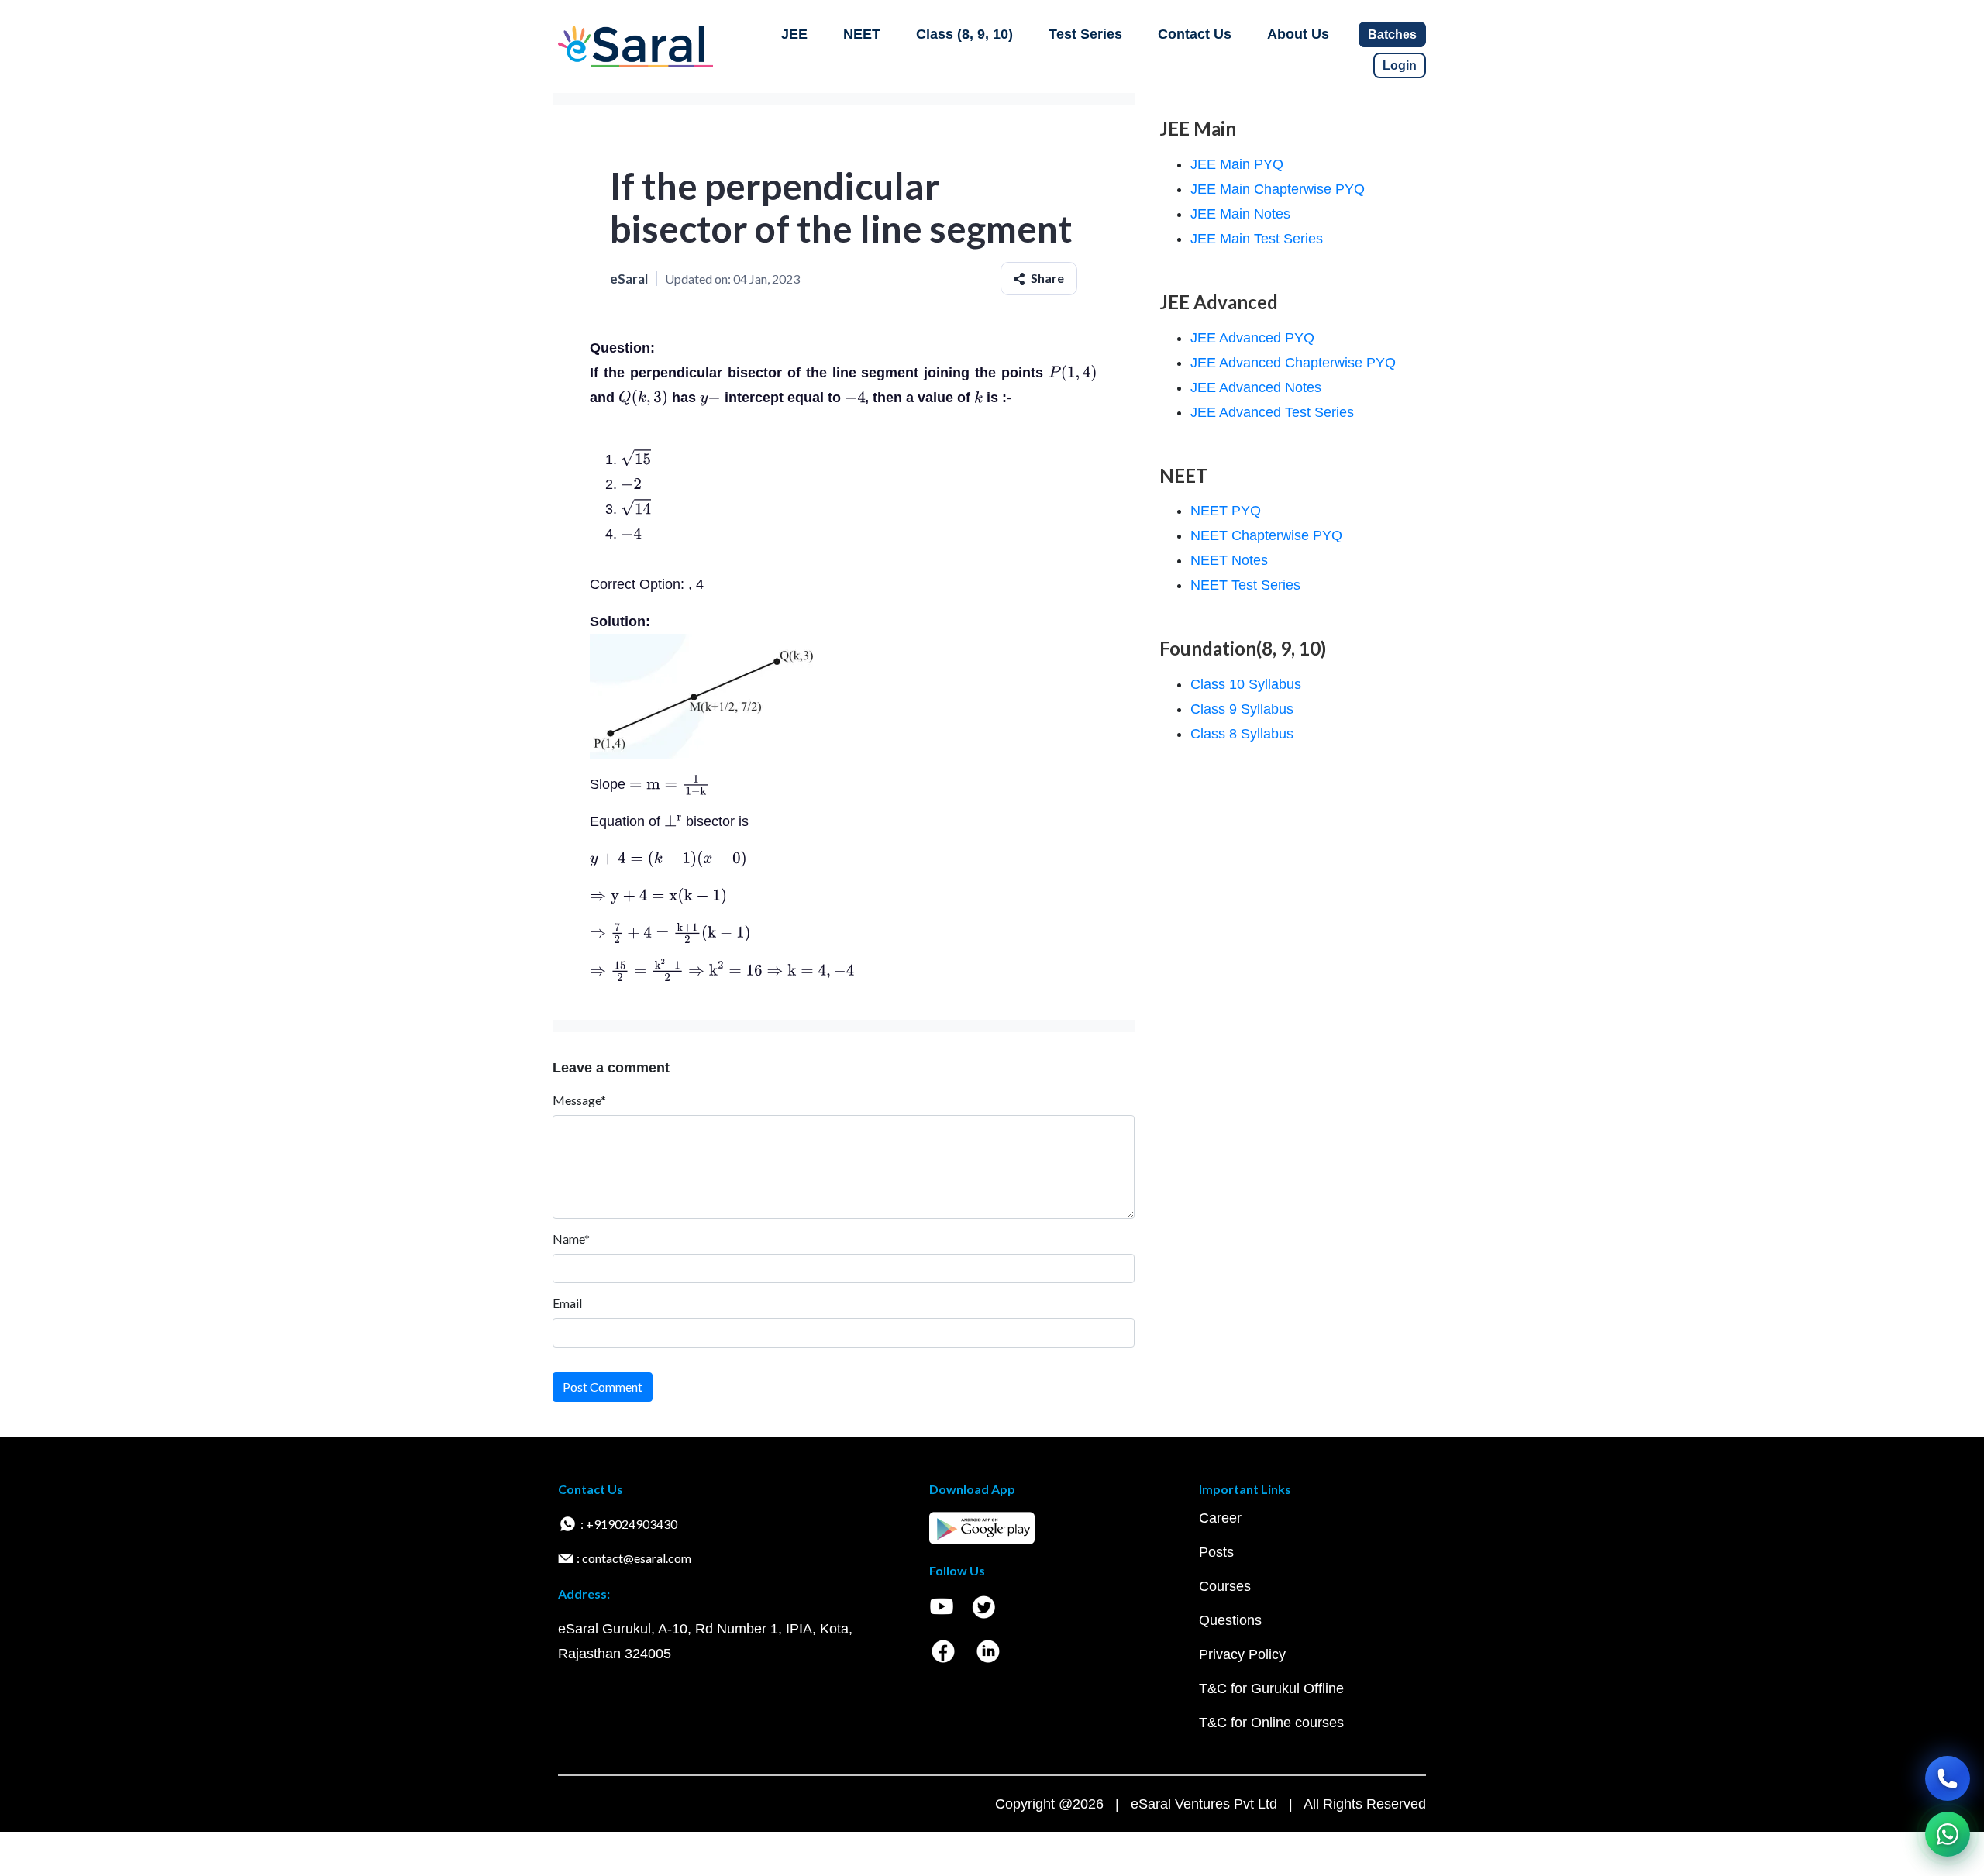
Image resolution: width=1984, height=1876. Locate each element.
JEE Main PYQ (1237, 164)
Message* (579, 1100)
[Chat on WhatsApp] (1948, 1834)
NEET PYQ (1226, 511)
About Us (1298, 34)
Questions (1230, 1620)
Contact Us (1195, 34)
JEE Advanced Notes (1256, 387)
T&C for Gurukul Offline (1271, 1688)
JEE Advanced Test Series (1272, 412)
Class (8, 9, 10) (964, 34)
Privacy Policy (1242, 1654)
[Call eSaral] (1948, 1778)
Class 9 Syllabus (1242, 709)
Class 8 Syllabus (1242, 734)
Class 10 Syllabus (1246, 684)
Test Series (1085, 34)
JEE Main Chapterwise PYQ (1278, 189)
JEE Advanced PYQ (1252, 338)
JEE (794, 34)
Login (1400, 65)
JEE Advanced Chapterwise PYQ (1293, 363)
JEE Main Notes (1240, 214)
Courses (1225, 1586)
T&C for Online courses (1271, 1723)
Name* (571, 1239)
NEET (862, 34)
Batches (1392, 34)
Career (1220, 1518)
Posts (1216, 1552)
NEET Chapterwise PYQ (1266, 535)
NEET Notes (1229, 560)
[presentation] (1073, 373)
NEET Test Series (1245, 585)
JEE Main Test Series (1257, 239)
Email (567, 1303)
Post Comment (603, 1387)
